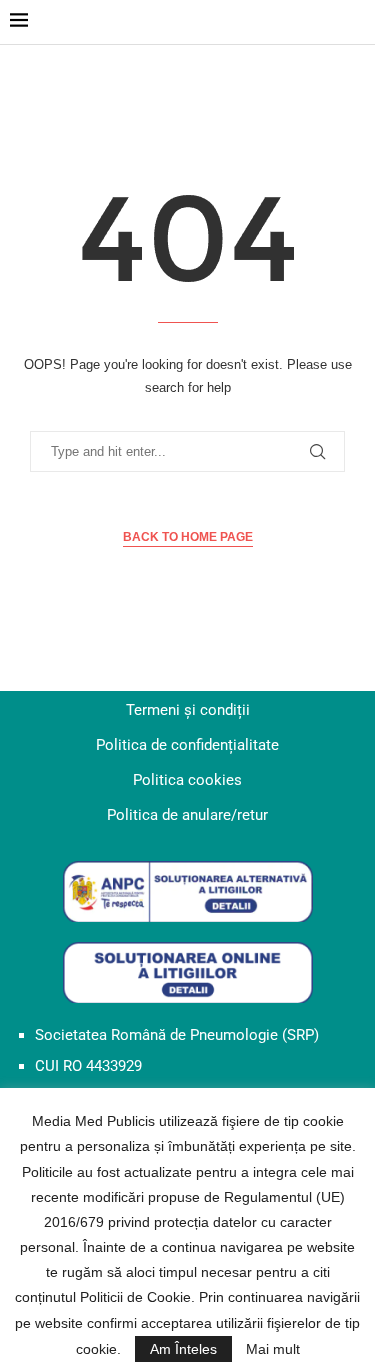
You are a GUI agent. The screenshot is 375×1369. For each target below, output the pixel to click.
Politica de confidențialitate (187, 745)
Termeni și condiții (188, 710)
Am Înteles (183, 1349)
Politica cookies (187, 780)
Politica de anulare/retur (187, 815)
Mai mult (273, 1349)
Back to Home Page (188, 537)
